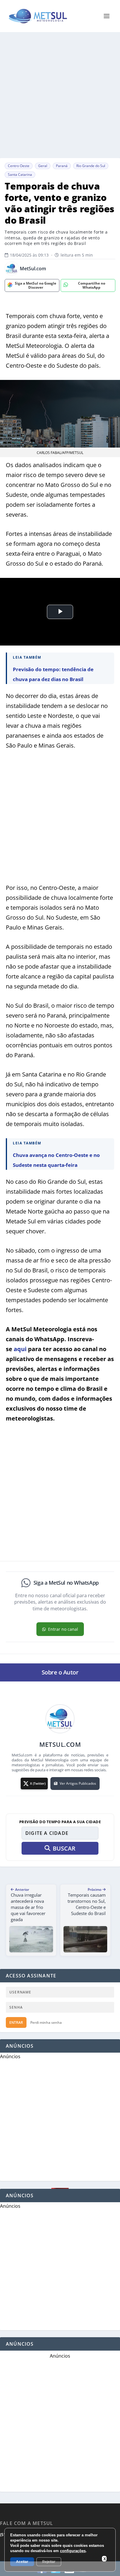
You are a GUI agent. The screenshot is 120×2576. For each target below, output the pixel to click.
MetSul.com (33, 269)
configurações (73, 2551)
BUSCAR (64, 1848)
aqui (20, 1349)
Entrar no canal (63, 1629)
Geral (43, 166)
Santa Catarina (20, 175)
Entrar (16, 2022)
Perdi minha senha (46, 2022)
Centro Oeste (19, 166)
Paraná (62, 166)
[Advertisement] (60, 95)
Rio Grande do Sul (91, 166)
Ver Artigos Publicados (78, 1783)
